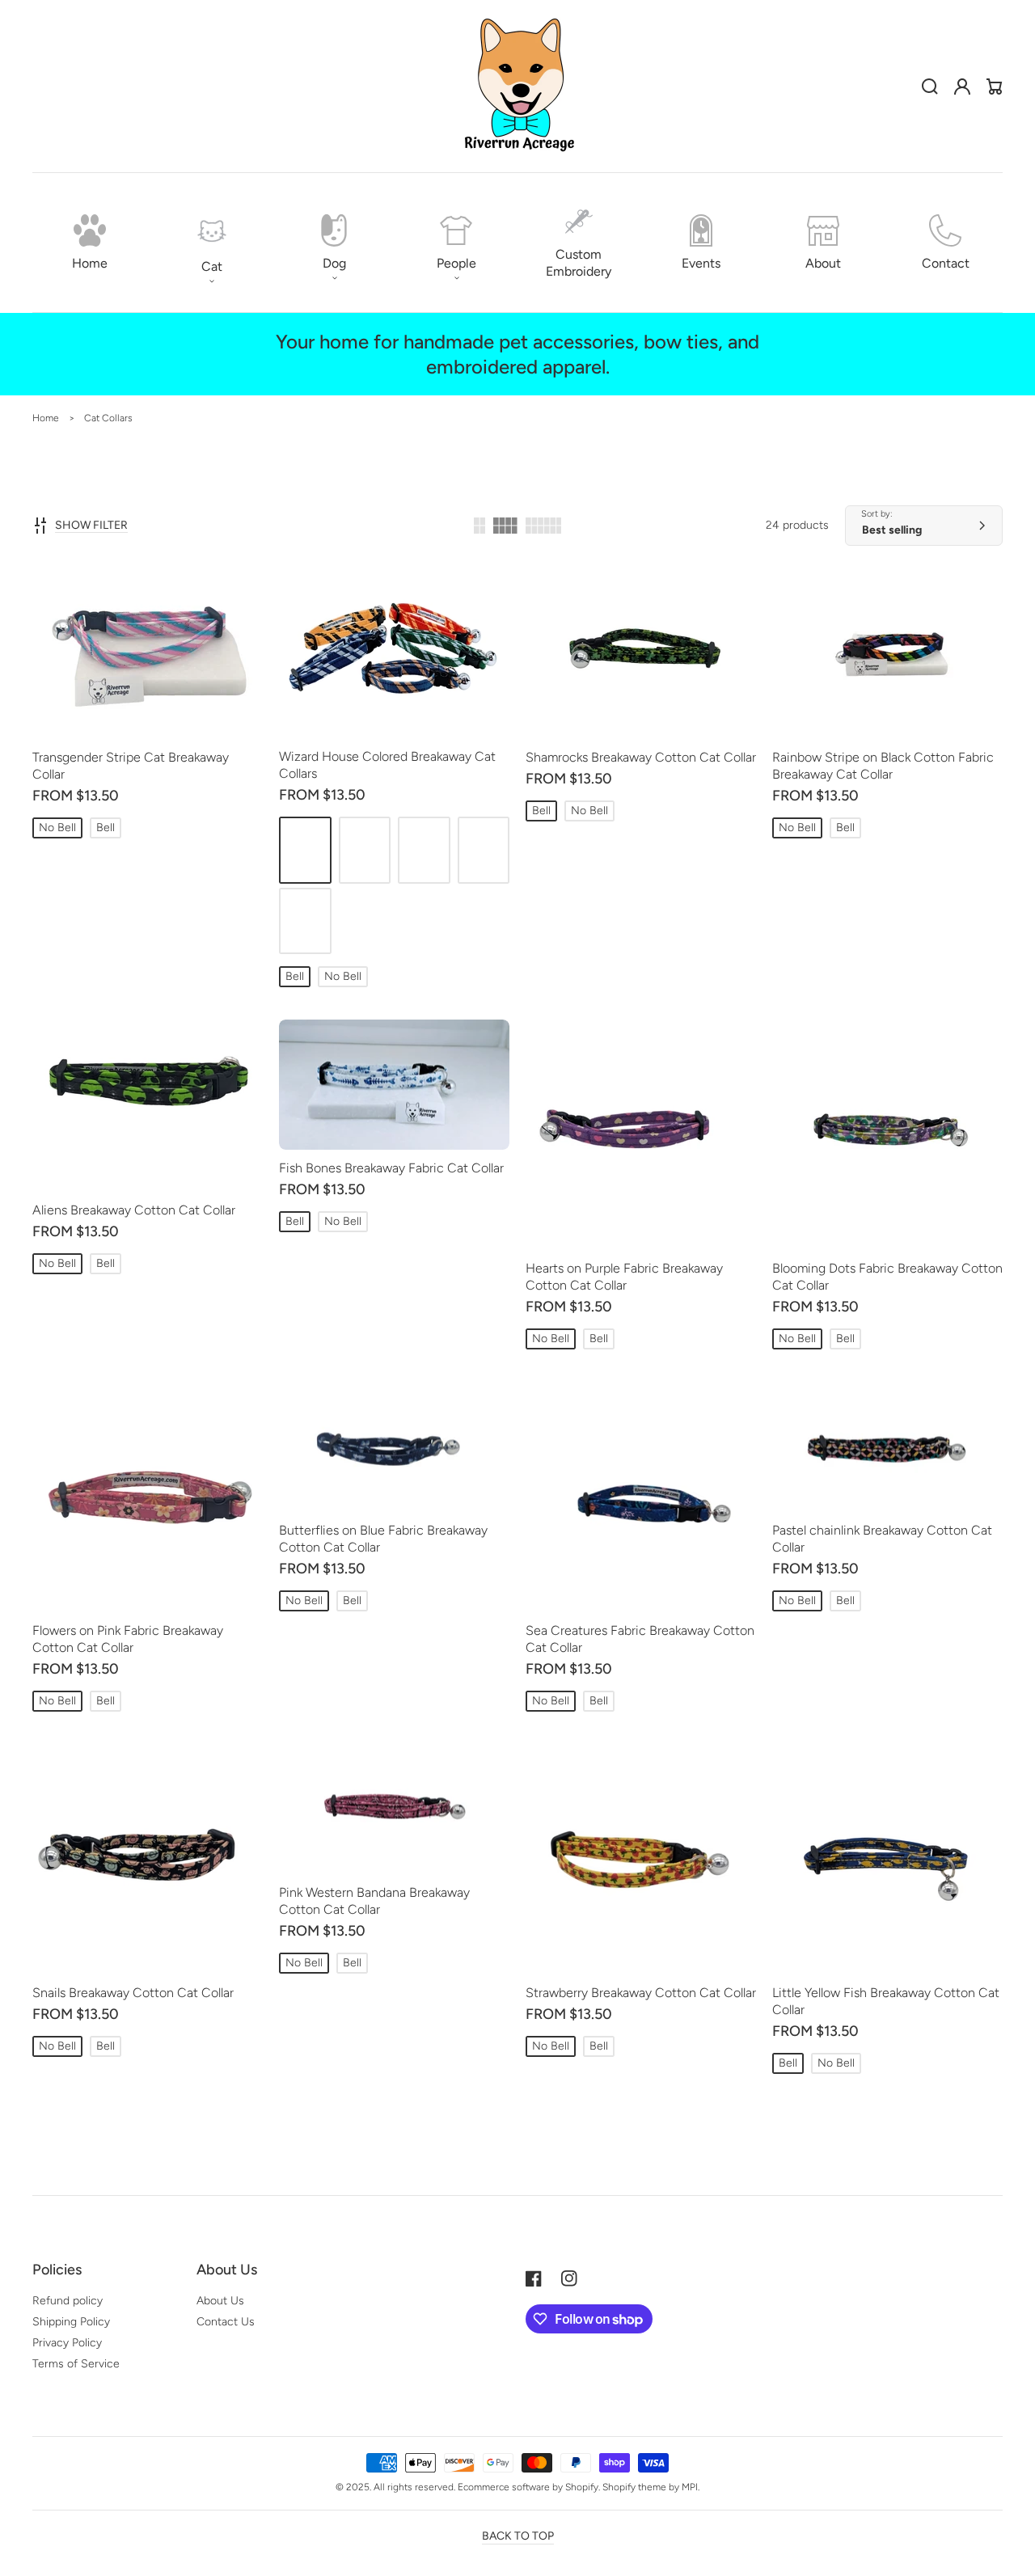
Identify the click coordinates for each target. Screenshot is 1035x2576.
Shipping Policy (71, 2322)
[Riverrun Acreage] (517, 87)
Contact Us (226, 2322)
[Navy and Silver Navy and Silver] (365, 850)
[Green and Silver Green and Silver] (424, 850)
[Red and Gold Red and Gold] (305, 850)
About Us (220, 2301)
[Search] (930, 87)
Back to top (518, 2536)
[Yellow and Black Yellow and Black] (484, 850)
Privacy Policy (67, 2343)
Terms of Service (76, 2364)
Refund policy (68, 2301)
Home (46, 418)
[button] (211, 243)
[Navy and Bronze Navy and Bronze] (305, 921)
